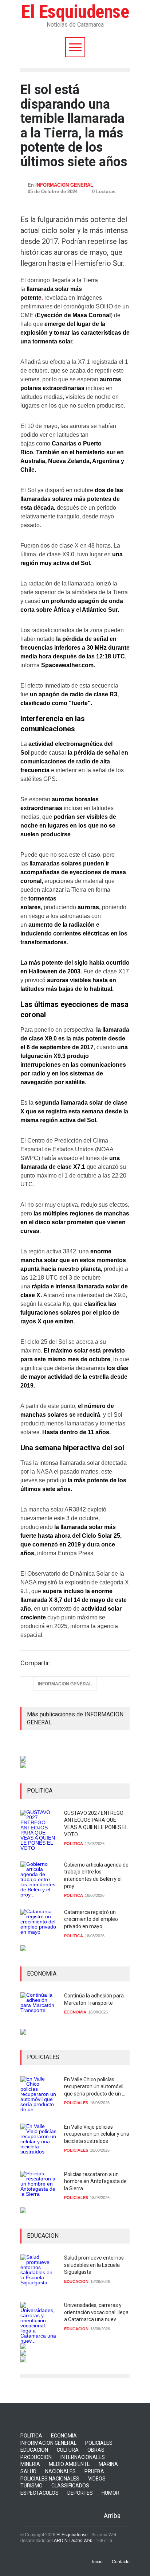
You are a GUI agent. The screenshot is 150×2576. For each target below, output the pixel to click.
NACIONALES (60, 2471)
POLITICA (74, 1844)
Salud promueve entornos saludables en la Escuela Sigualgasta (94, 2265)
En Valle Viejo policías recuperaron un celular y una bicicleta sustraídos (97, 2134)
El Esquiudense (75, 12)
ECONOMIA (75, 2012)
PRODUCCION (36, 2457)
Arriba (112, 2516)
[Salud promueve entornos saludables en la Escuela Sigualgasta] (39, 2273)
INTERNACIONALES (83, 2457)
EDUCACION (76, 2281)
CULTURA (68, 2450)
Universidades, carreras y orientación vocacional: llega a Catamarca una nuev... (96, 2312)
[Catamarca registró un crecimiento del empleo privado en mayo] (39, 1927)
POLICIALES (76, 2103)
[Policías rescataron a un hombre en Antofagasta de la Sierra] (39, 2189)
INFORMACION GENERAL (64, 185)
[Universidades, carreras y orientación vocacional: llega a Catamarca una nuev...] (39, 2323)
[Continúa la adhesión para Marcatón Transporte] (39, 2011)
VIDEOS (97, 2479)
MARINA (108, 2464)
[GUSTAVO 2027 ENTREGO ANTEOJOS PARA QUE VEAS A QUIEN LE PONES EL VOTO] (39, 1830)
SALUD (28, 2471)
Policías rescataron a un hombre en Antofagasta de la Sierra (95, 2181)
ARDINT (73, 2541)
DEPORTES (80, 2493)
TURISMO (31, 2486)
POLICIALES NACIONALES (50, 2479)
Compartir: (35, 1663)
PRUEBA (94, 2471)
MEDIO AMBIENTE (69, 2464)
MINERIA (30, 2464)
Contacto (121, 2562)
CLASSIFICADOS (70, 2486)
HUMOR (110, 2493)
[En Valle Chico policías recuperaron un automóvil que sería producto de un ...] (39, 2094)
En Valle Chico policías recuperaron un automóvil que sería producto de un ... (95, 2087)
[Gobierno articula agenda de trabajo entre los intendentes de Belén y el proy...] (39, 1880)
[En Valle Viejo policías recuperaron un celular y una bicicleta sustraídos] (39, 2142)
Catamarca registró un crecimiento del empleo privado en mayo (91, 1919)
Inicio (97, 2562)
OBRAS (96, 2450)
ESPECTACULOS (40, 2493)
